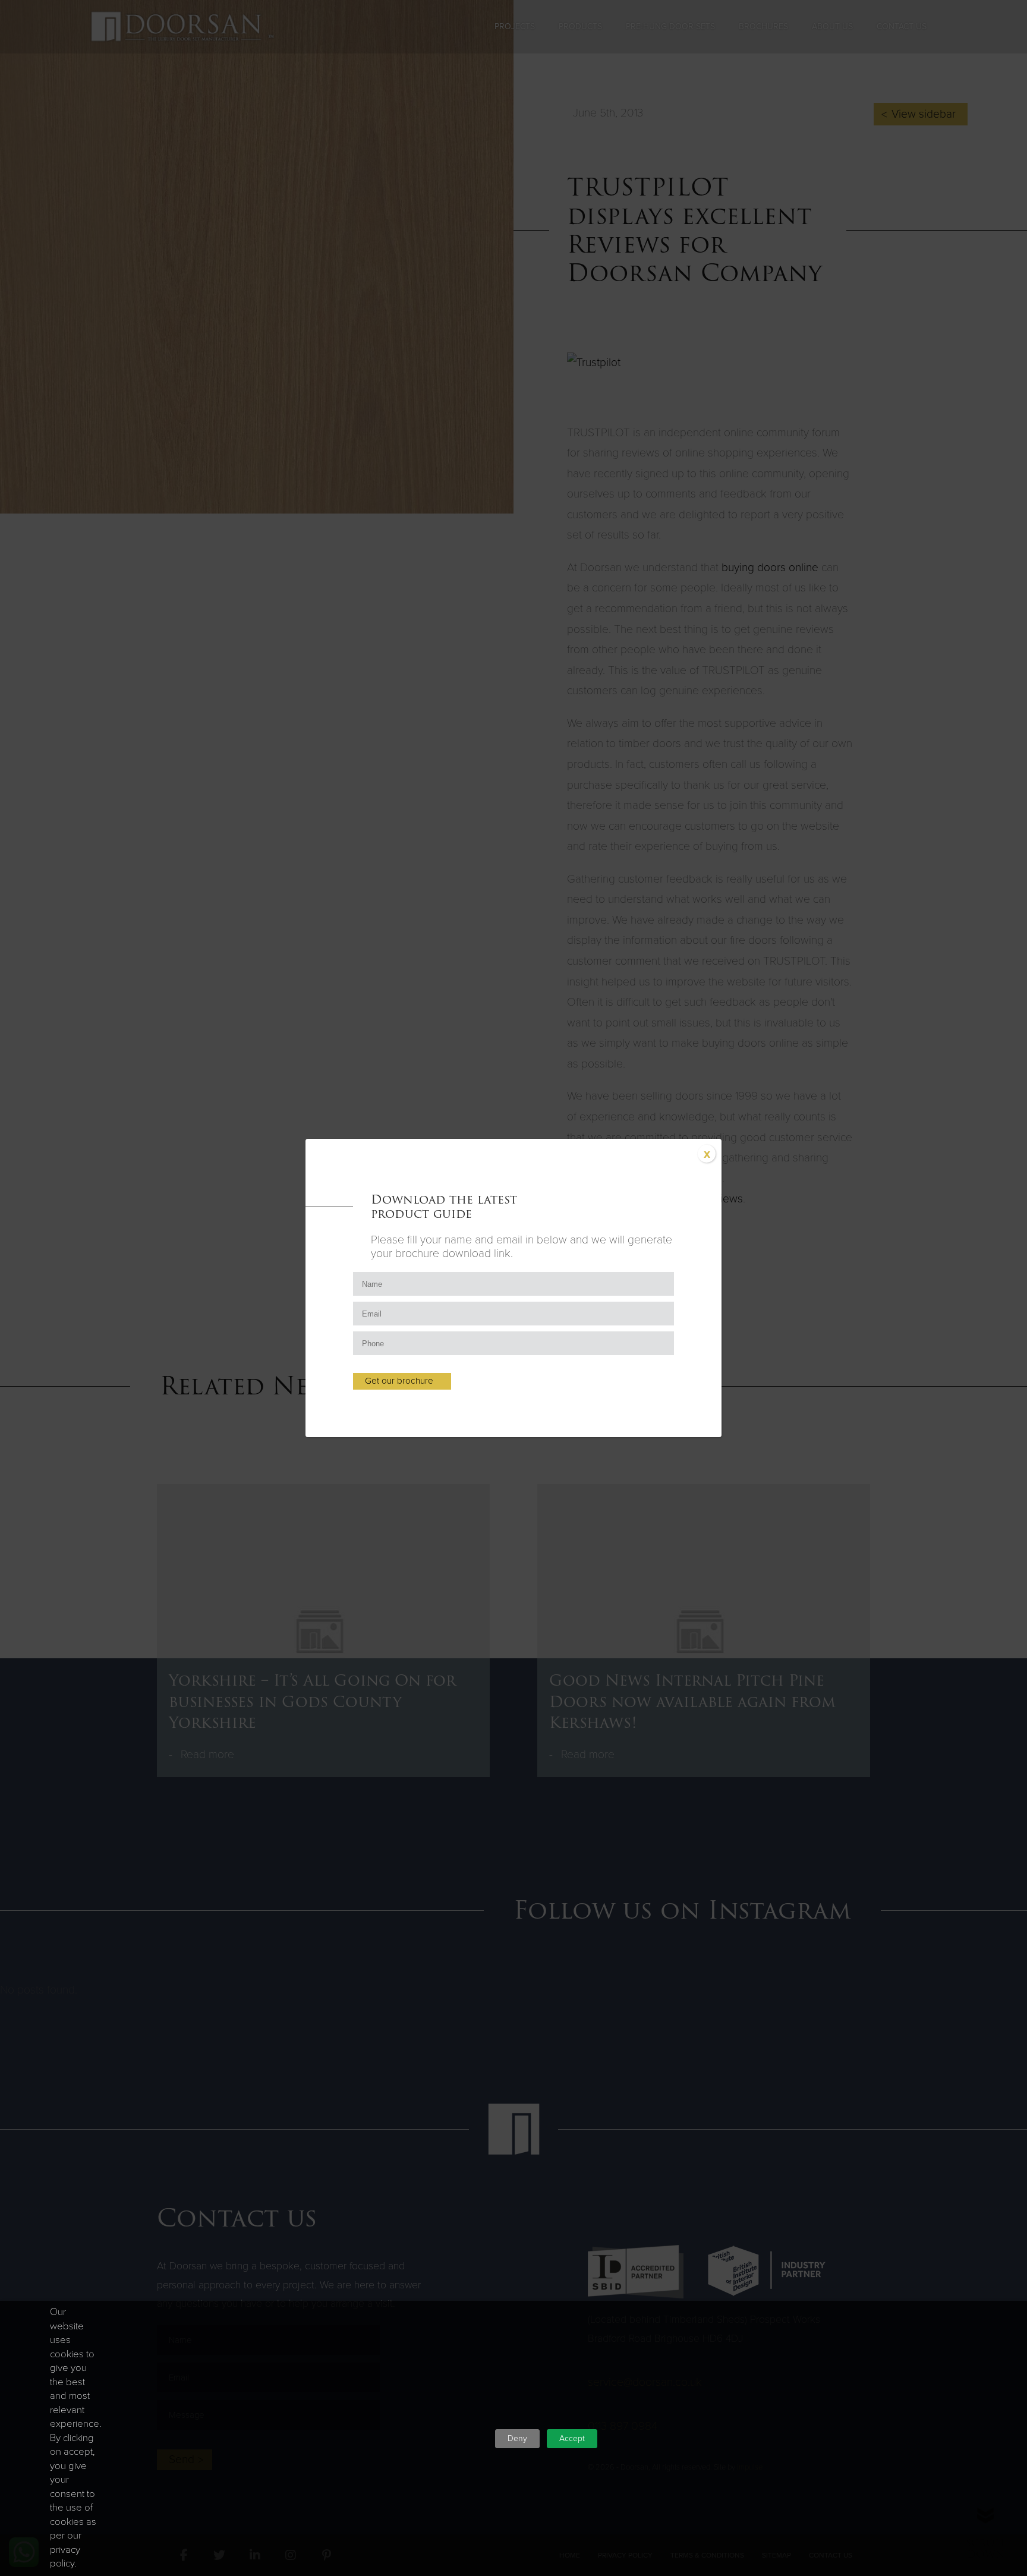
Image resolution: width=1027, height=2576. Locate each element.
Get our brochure (399, 1381)
